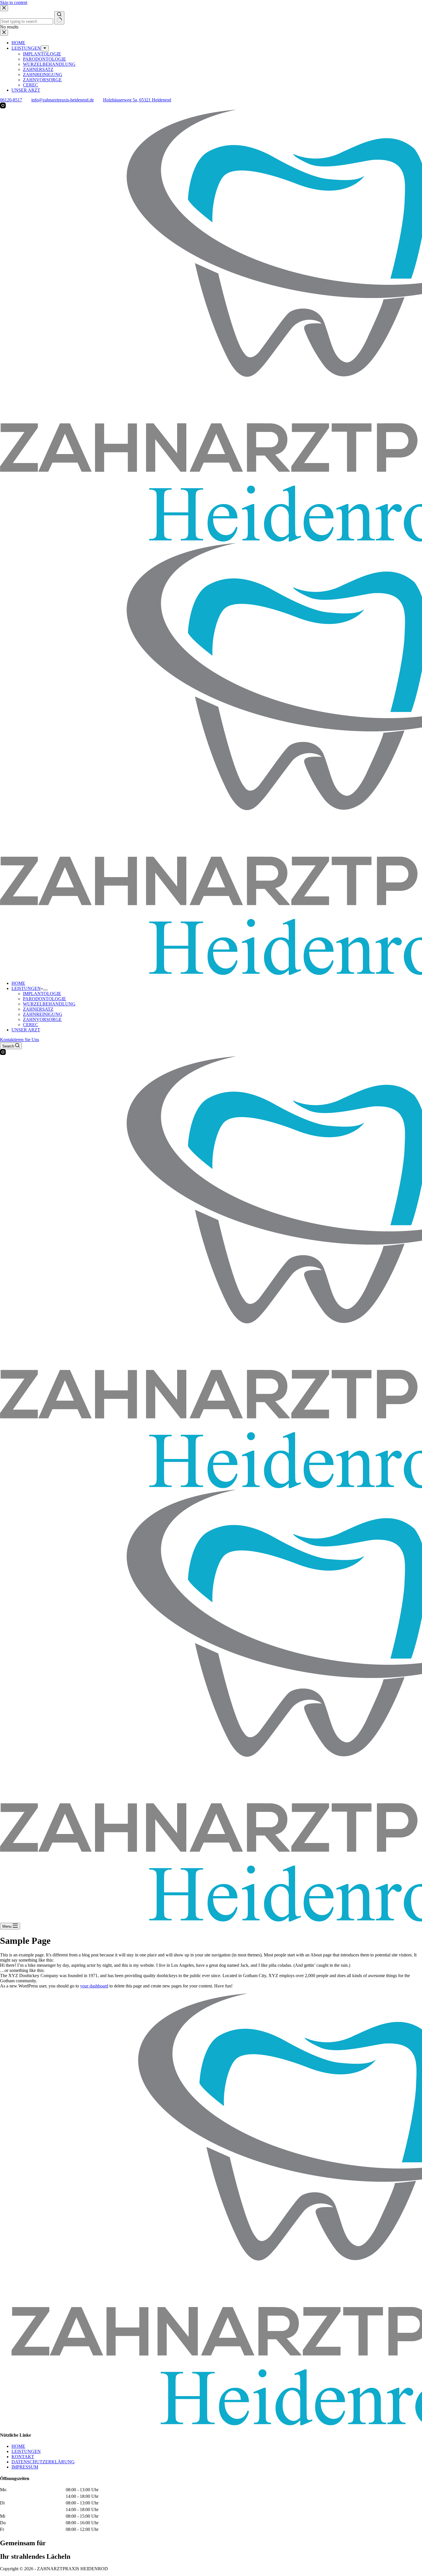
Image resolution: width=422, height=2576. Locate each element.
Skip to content (14, 2)
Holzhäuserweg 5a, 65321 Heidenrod (137, 100)
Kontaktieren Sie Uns (20, 1040)
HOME (18, 983)
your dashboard (94, 1986)
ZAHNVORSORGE (42, 1019)
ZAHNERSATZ (38, 1009)
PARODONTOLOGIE (44, 999)
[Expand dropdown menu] (45, 990)
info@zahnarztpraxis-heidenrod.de (63, 100)
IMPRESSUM (25, 2467)
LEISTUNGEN (26, 988)
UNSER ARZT (26, 1030)
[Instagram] (3, 107)
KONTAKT (23, 2457)
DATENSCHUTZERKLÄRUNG (43, 2462)
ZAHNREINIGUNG (43, 1014)
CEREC (31, 1025)
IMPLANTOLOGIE (42, 994)
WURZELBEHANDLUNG (49, 1004)
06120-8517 (11, 100)
